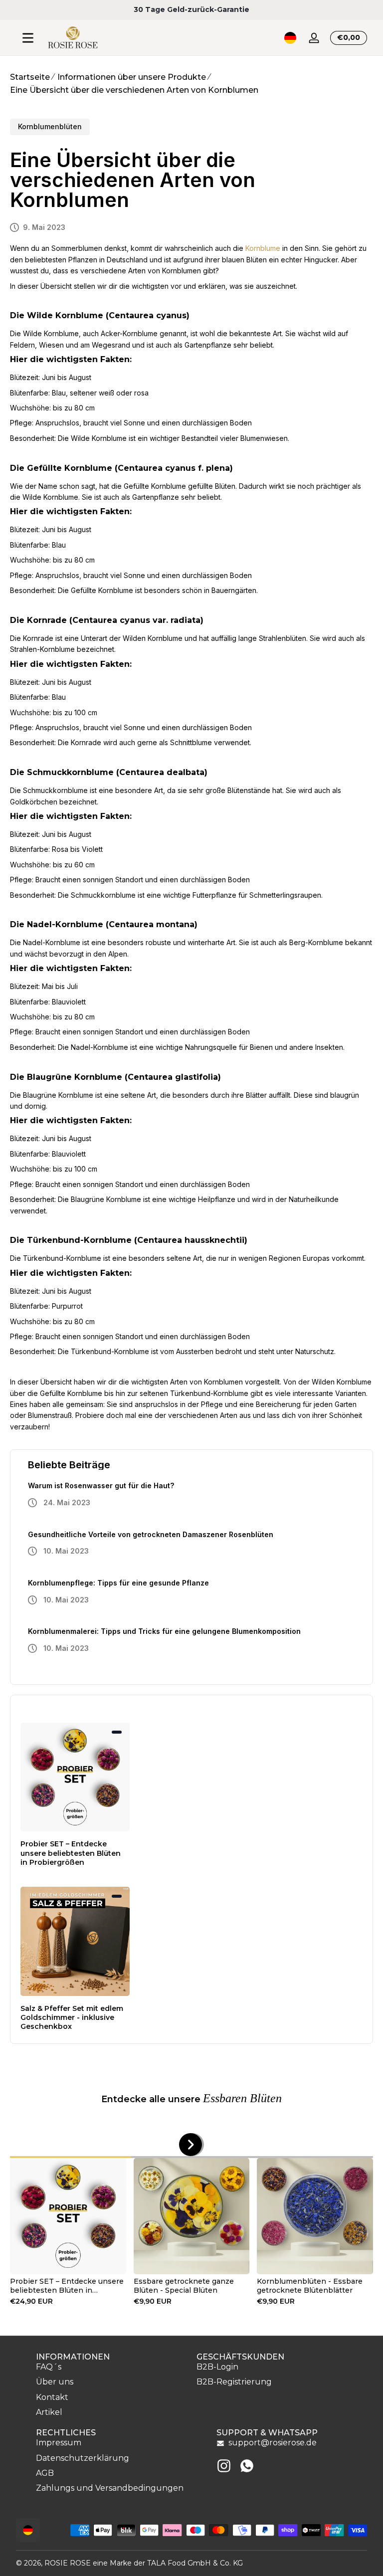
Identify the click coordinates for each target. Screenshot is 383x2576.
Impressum (59, 2443)
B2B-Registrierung (234, 2382)
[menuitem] (111, 2367)
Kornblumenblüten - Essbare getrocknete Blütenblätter (310, 2286)
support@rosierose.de (273, 2443)
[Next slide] (191, 2145)
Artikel (49, 2412)
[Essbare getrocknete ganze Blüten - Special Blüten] (192, 2216)
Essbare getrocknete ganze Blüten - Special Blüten (184, 2286)
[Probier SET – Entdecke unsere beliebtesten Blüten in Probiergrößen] (75, 1777)
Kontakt (52, 2397)
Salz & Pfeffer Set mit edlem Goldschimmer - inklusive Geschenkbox (72, 2017)
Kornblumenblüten (50, 126)
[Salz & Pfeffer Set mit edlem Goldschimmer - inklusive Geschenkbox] (75, 1941)
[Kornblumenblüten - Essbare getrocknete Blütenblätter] (315, 2216)
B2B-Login (217, 2367)
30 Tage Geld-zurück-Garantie (191, 9)
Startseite (30, 77)
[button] (290, 38)
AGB (45, 2473)
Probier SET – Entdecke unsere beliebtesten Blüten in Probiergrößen (71, 1853)
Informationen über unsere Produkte (132, 77)
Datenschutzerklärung (83, 2458)
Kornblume (263, 248)
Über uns (55, 2382)
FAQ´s (49, 2367)
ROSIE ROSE (68, 2563)
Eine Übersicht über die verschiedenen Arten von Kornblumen (134, 90)
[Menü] (28, 38)
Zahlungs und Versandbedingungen (110, 2488)
